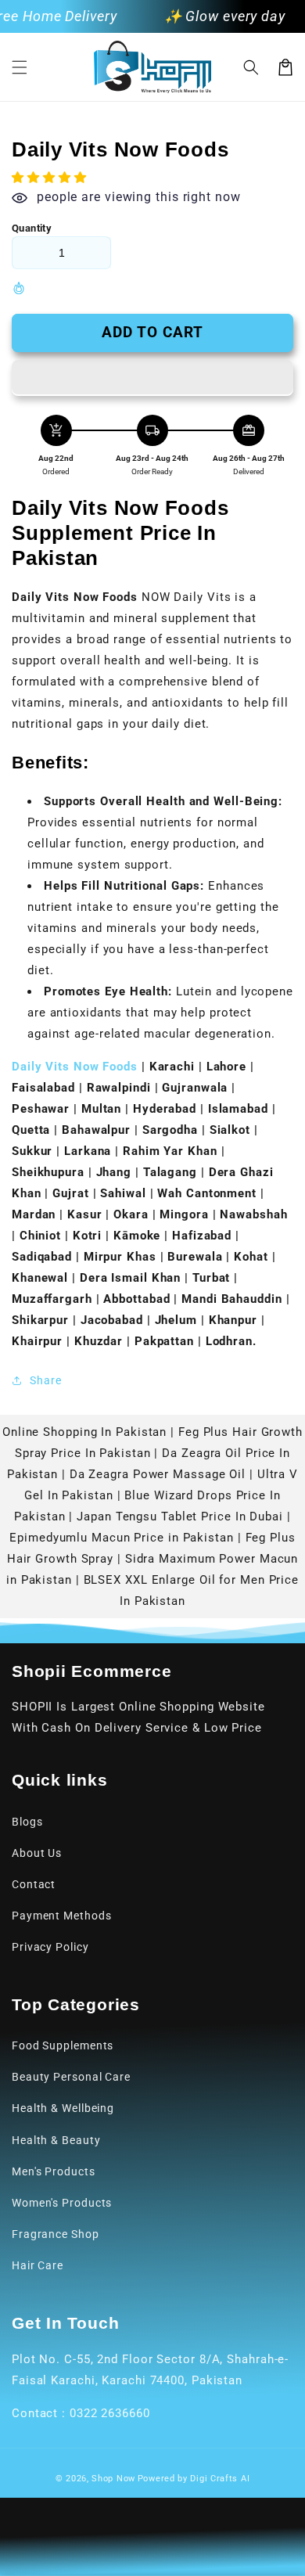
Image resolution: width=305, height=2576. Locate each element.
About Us (37, 1853)
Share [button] (46, 1380)
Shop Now (113, 2479)
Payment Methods (62, 1916)
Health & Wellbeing (63, 2108)
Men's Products (54, 2171)
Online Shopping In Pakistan (84, 1432)
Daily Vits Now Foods (75, 1067)
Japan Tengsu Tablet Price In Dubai (180, 1516)
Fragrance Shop (56, 2234)
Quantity (32, 228)
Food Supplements (63, 2045)
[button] (20, 67)
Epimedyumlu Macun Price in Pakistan (122, 1538)
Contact (34, 1884)
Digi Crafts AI (220, 2479)
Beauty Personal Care (71, 2077)
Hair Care (38, 2265)
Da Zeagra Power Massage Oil (158, 1474)
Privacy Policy (50, 1947)
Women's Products (62, 2203)
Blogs (27, 1822)
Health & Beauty (56, 2140)
